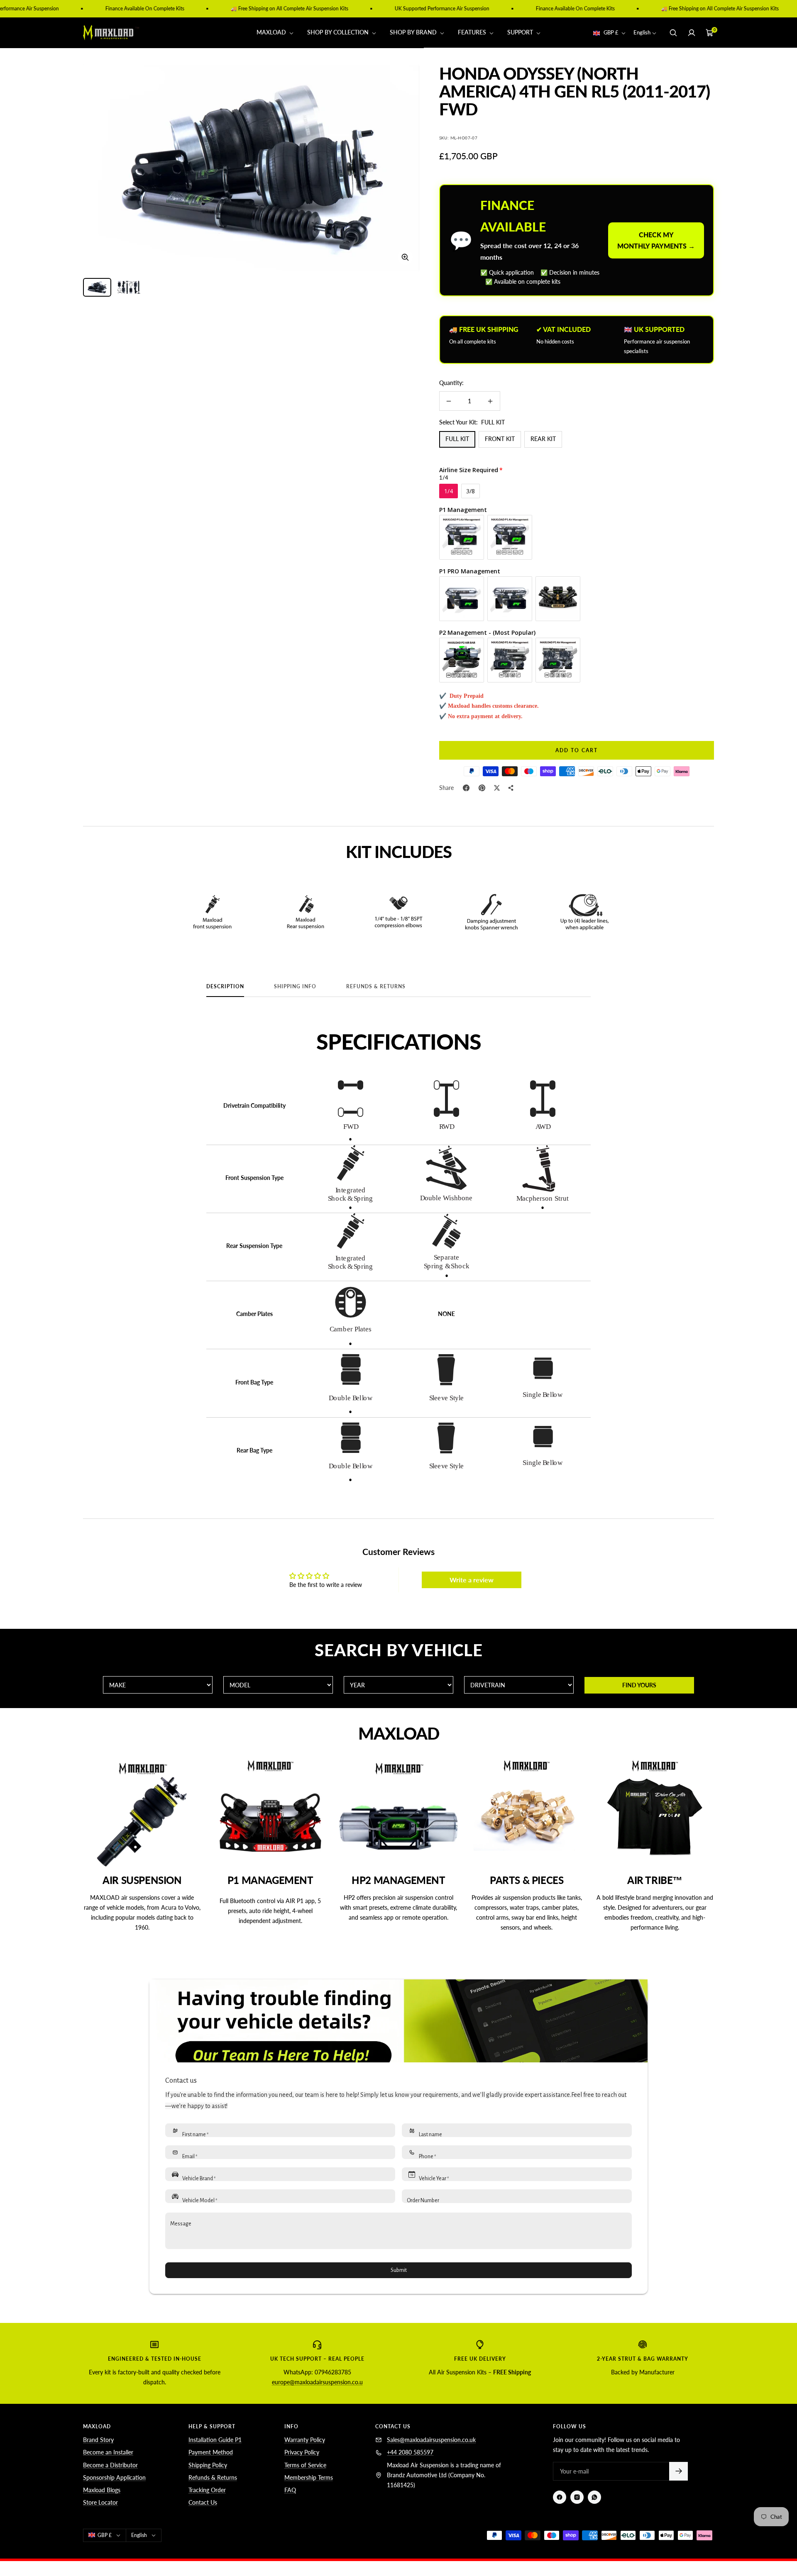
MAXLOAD (272, 33)
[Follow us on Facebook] (560, 2497)
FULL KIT (457, 439)
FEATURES (473, 33)
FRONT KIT (500, 439)
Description (225, 987)
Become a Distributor (110, 2465)
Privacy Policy (302, 2452)
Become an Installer (108, 2452)
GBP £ (611, 33)
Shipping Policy (208, 2465)
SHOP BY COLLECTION (339, 33)
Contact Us (203, 2502)
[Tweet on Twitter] (497, 788)
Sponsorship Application (114, 2477)
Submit (399, 2270)
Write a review (472, 1580)
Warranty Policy (305, 2440)
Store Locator (100, 2502)
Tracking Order (207, 2490)
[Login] (692, 33)
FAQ (290, 2490)
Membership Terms (309, 2477)
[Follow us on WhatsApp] (594, 2497)
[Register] (678, 2471)
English (642, 33)
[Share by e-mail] (511, 788)
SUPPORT (521, 33)
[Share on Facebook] (466, 788)
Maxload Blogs (102, 2490)
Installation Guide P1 (215, 2440)
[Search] (673, 33)
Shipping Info (295, 987)
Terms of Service (305, 2465)
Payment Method (211, 2452)
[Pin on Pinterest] (482, 788)
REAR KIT (543, 439)
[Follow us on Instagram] (577, 2497)
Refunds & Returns (376, 987)
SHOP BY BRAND (414, 33)
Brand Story (98, 2440)
